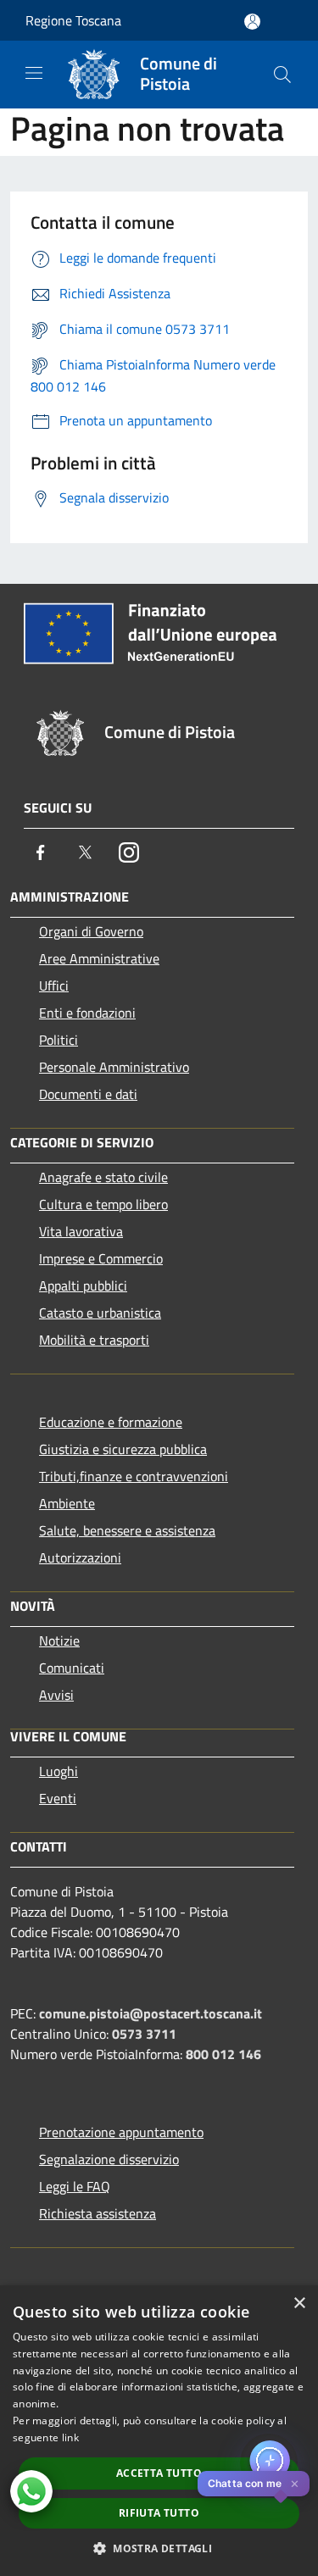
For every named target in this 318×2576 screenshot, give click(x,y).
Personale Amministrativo (114, 1067)
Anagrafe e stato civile (103, 1177)
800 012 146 (223, 2054)
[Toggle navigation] (34, 73)
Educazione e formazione (111, 1422)
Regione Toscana (73, 20)
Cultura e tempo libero (103, 1204)
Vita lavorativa (81, 1231)
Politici (59, 1040)
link (70, 2437)
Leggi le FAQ (75, 2186)
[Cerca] (282, 75)
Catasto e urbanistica (100, 1313)
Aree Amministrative (99, 958)
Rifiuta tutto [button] (159, 2513)
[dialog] (159, 2431)
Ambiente (67, 1503)
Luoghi (59, 1771)
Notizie (59, 1641)
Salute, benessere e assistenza (127, 1530)
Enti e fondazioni (87, 1013)
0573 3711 (144, 2034)
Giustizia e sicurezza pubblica (123, 1449)
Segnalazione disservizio (109, 2159)
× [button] (299, 2304)
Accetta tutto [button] (159, 2473)
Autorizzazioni (80, 1557)
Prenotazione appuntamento (121, 2132)
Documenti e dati (88, 1094)
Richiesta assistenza (98, 2213)
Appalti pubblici (83, 1285)
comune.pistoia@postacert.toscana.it (151, 2013)
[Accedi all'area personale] (252, 22)
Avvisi (56, 1695)
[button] (159, 2548)
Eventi (58, 1798)
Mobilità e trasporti (94, 1340)
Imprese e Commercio (101, 1258)
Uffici (54, 985)
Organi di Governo (91, 931)
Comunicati (72, 1668)
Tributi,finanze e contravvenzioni (134, 1476)
